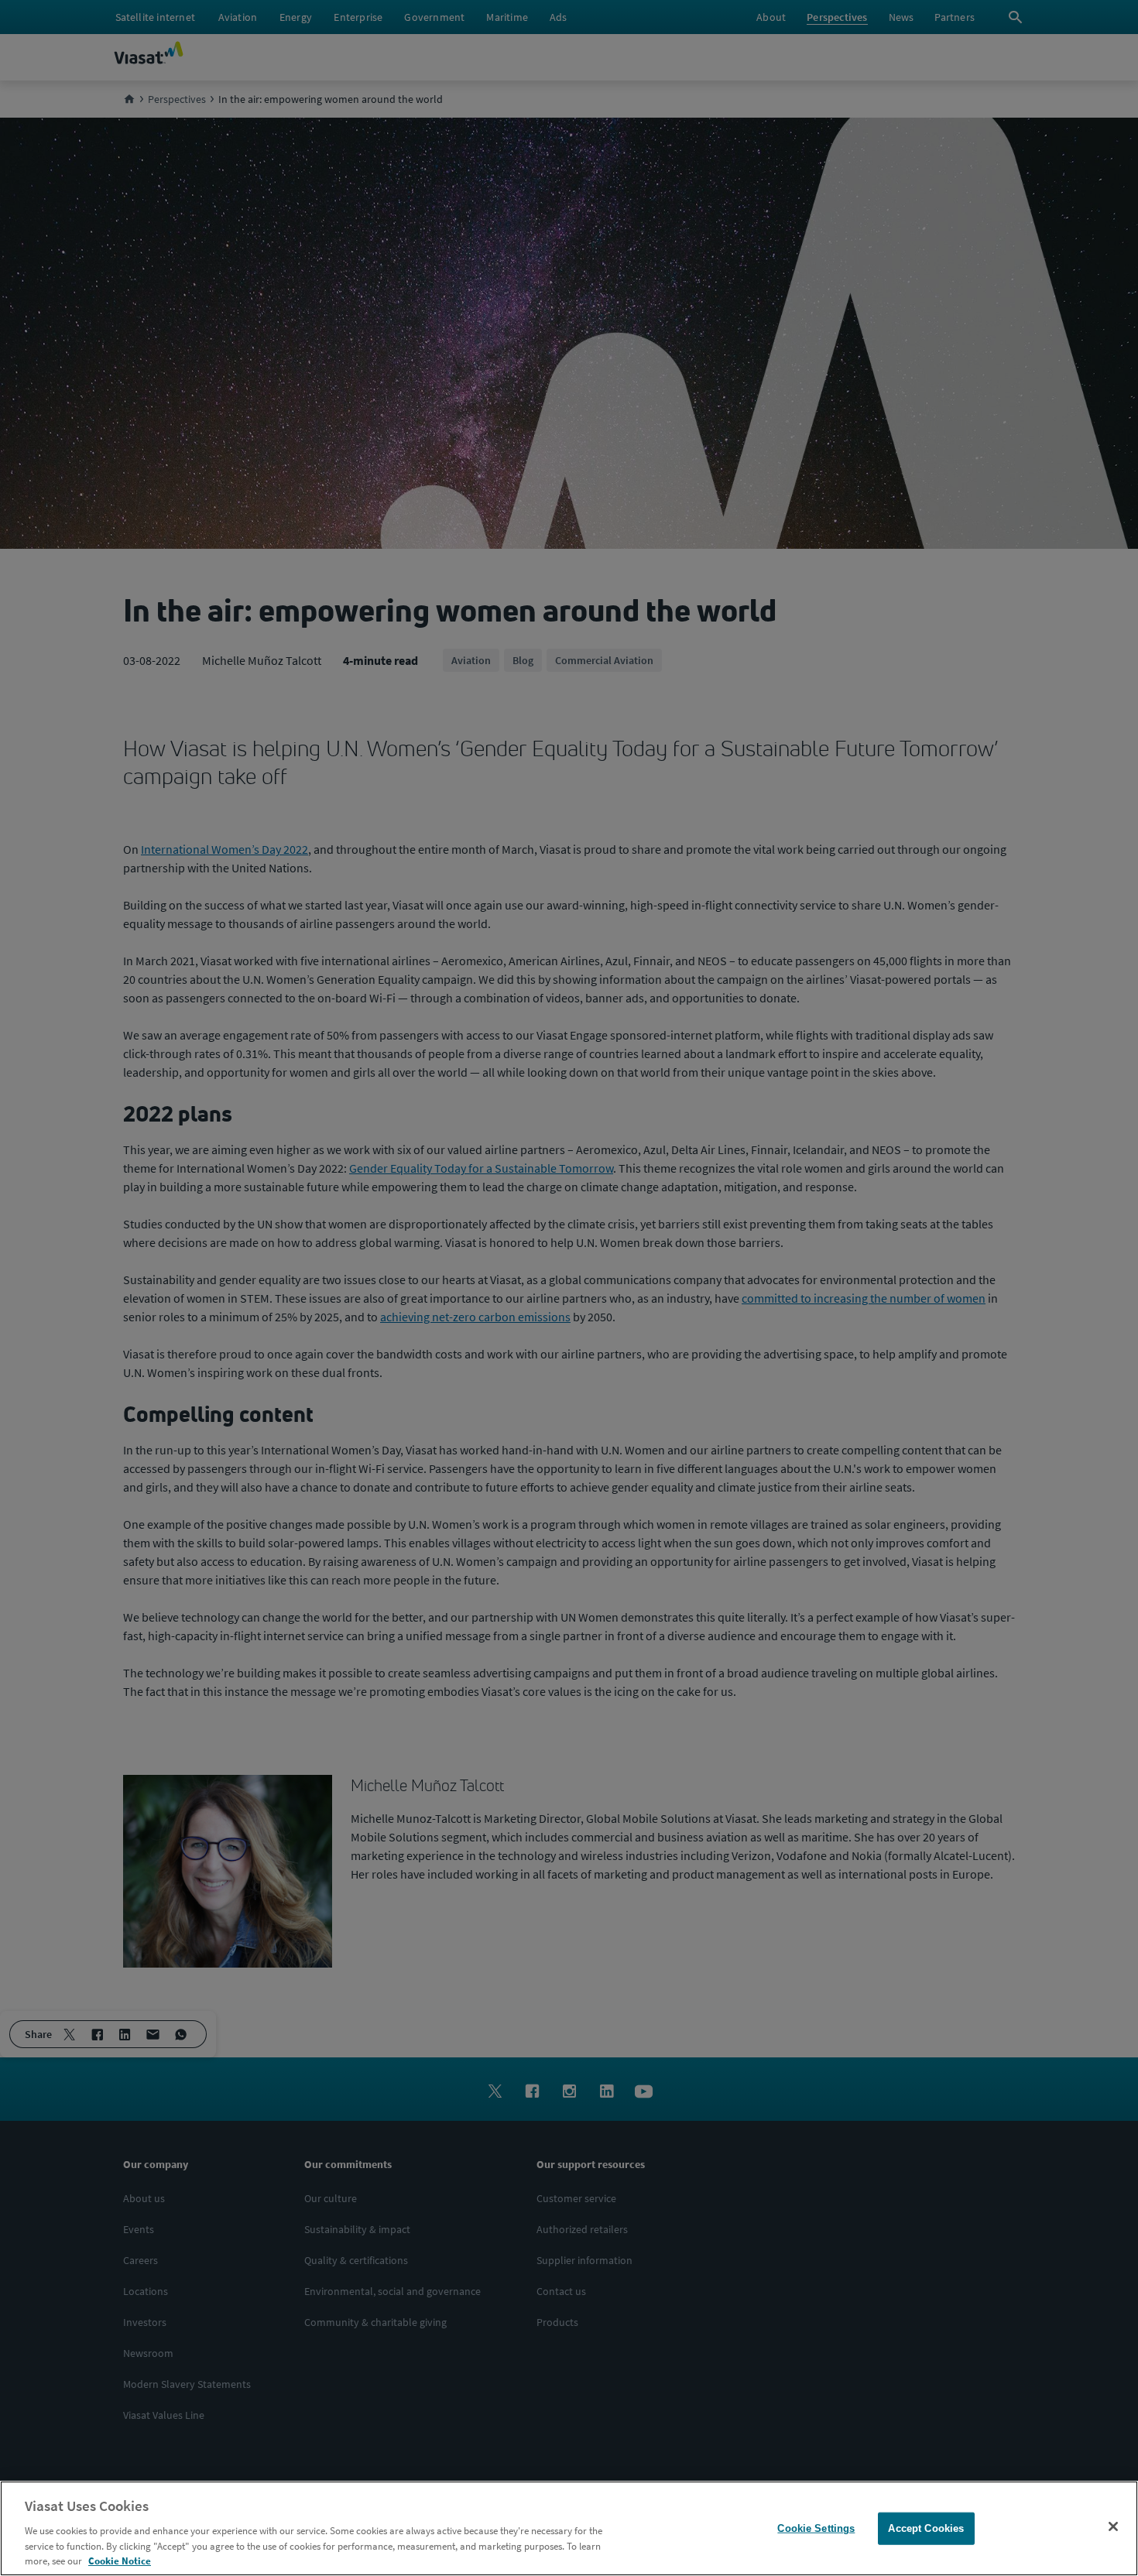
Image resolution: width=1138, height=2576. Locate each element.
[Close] (1113, 2526)
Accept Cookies (926, 2528)
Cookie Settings (816, 2528)
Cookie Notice (120, 2560)
